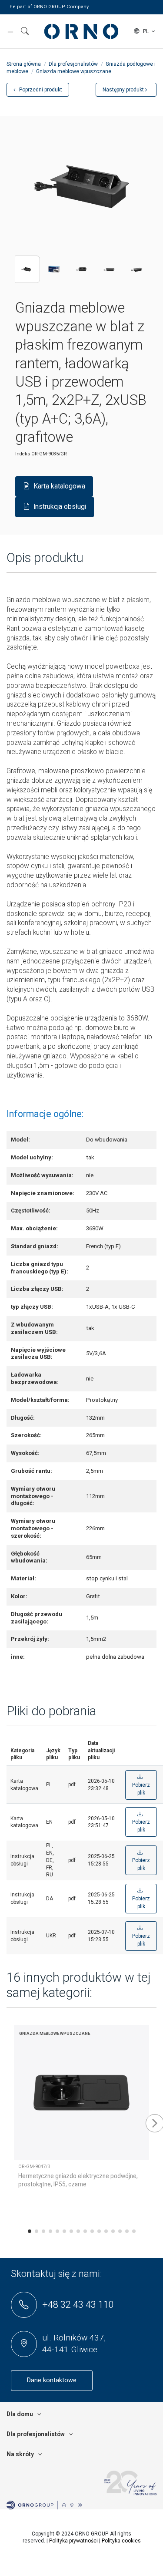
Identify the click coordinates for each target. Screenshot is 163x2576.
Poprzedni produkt (40, 90)
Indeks (23, 454)
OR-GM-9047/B (34, 2167)
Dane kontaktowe (52, 2380)
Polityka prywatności (73, 2541)
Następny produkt (124, 90)
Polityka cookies (121, 2541)
